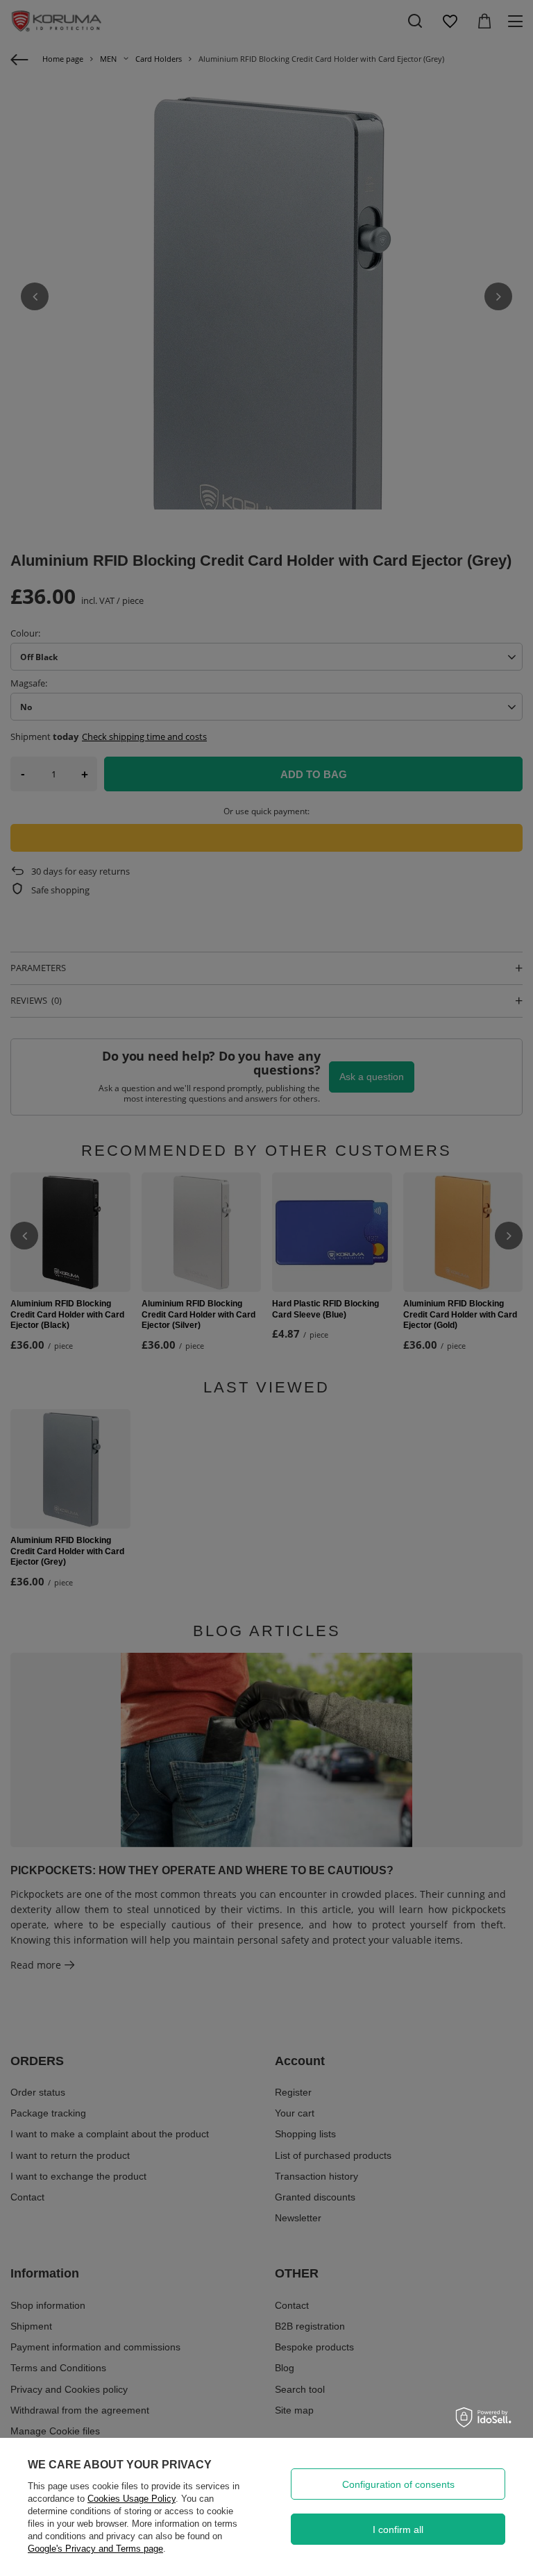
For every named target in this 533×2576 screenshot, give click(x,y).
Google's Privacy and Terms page (95, 2549)
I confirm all (398, 2529)
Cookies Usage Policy (132, 2499)
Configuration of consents (398, 2484)
